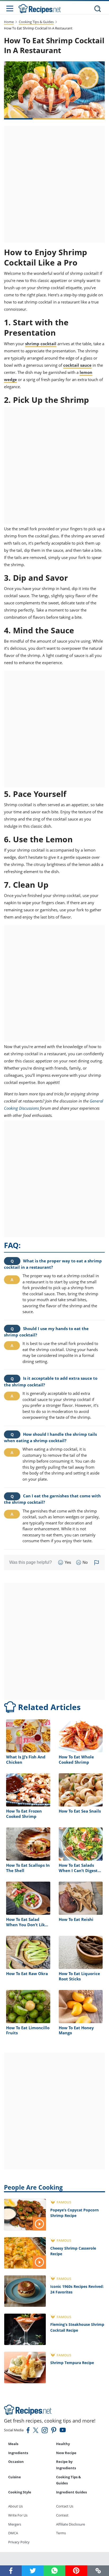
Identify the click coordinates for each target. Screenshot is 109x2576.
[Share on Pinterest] (76, 2571)
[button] (98, 2571)
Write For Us (18, 2515)
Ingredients (18, 2453)
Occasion (16, 2462)
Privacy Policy (19, 2542)
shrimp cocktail (41, 344)
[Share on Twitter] (33, 2571)
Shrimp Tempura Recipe (72, 2363)
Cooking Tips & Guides (36, 22)
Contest (62, 2515)
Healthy (63, 2444)
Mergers (15, 2524)
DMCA (13, 2533)
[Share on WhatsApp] (54, 2571)
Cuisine (15, 2477)
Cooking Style (20, 2492)
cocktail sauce (77, 365)
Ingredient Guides (71, 2492)
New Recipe (66, 2453)
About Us (15, 2506)
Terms (61, 2533)
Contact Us (65, 2506)
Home (9, 22)
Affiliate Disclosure (71, 2524)
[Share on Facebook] (11, 2571)
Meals (13, 2444)
